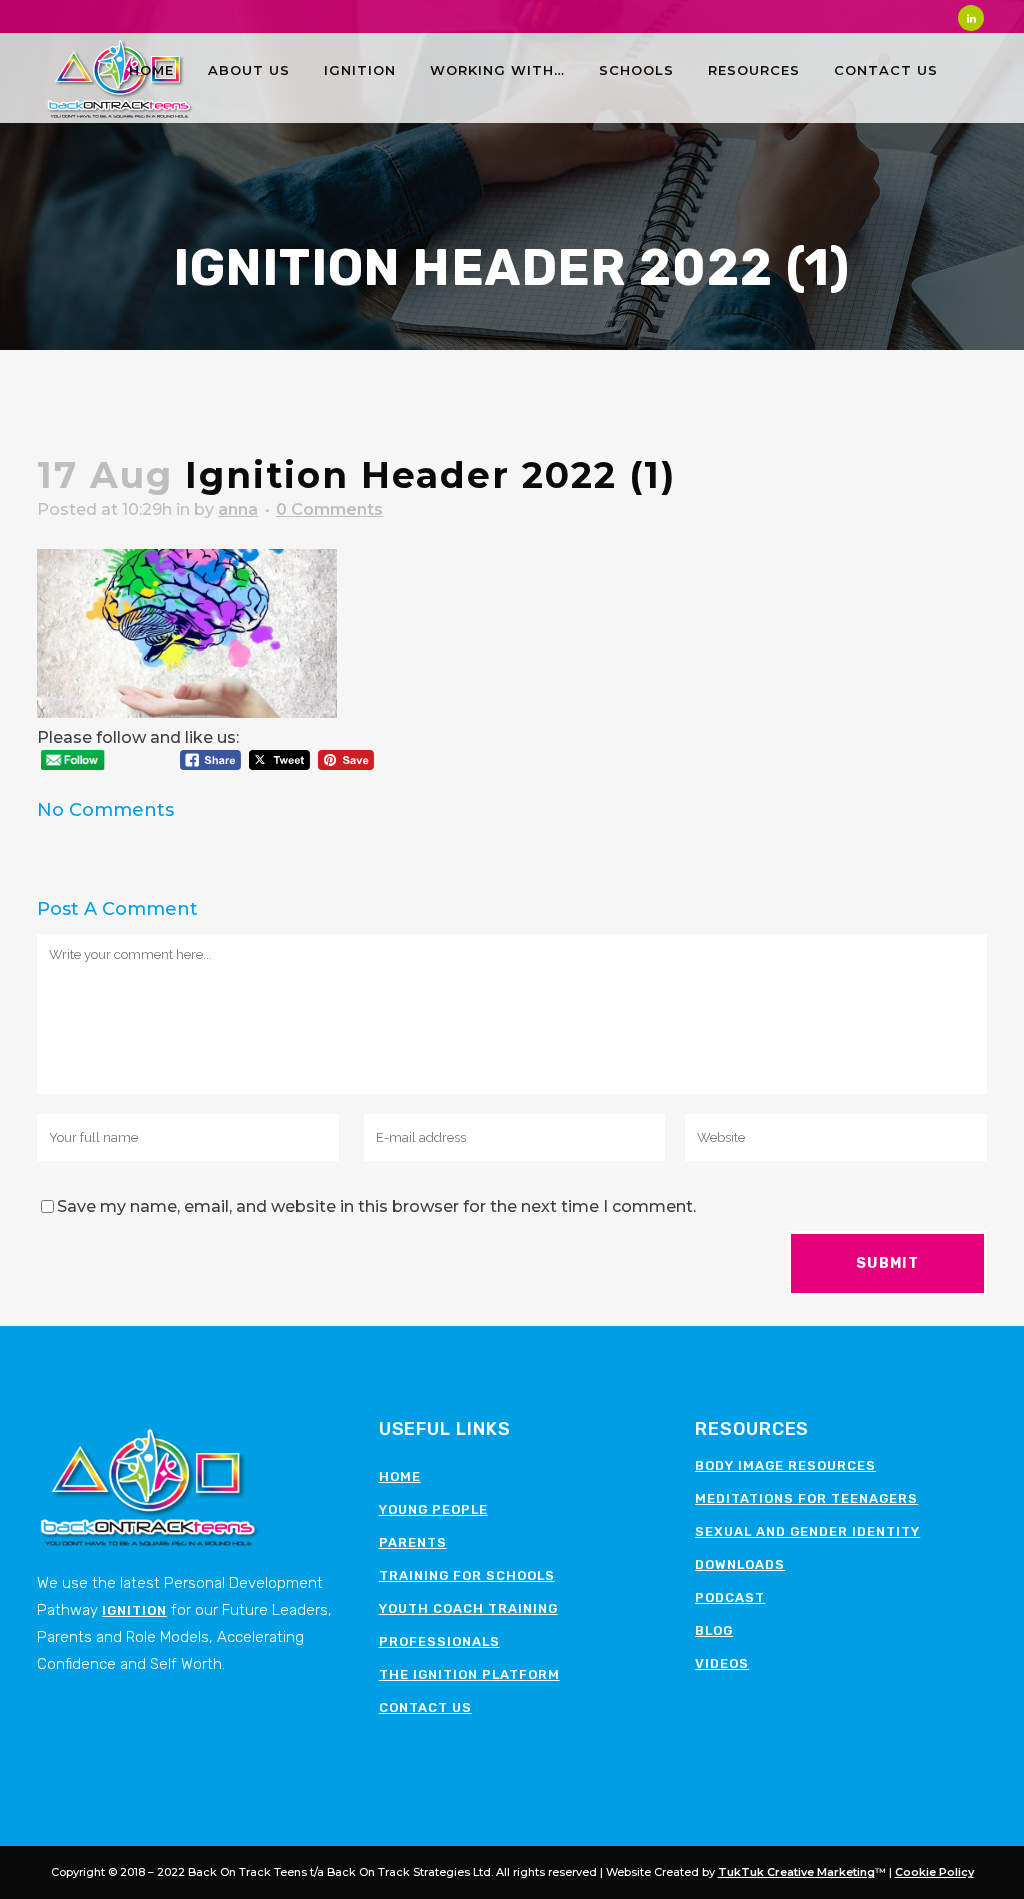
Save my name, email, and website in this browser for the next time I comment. (376, 1206)
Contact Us (425, 1707)
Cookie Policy (934, 1872)
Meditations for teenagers (806, 1498)
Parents (413, 1542)
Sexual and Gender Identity (807, 1531)
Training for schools (467, 1575)
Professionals (439, 1641)
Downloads (740, 1564)
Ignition (134, 1610)
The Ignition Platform (469, 1674)
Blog (714, 1630)
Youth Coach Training (468, 1608)
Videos (722, 1663)
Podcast (730, 1597)
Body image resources (785, 1465)
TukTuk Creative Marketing (796, 1872)
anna (238, 509)
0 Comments (329, 509)
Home (400, 1476)
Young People (433, 1509)
